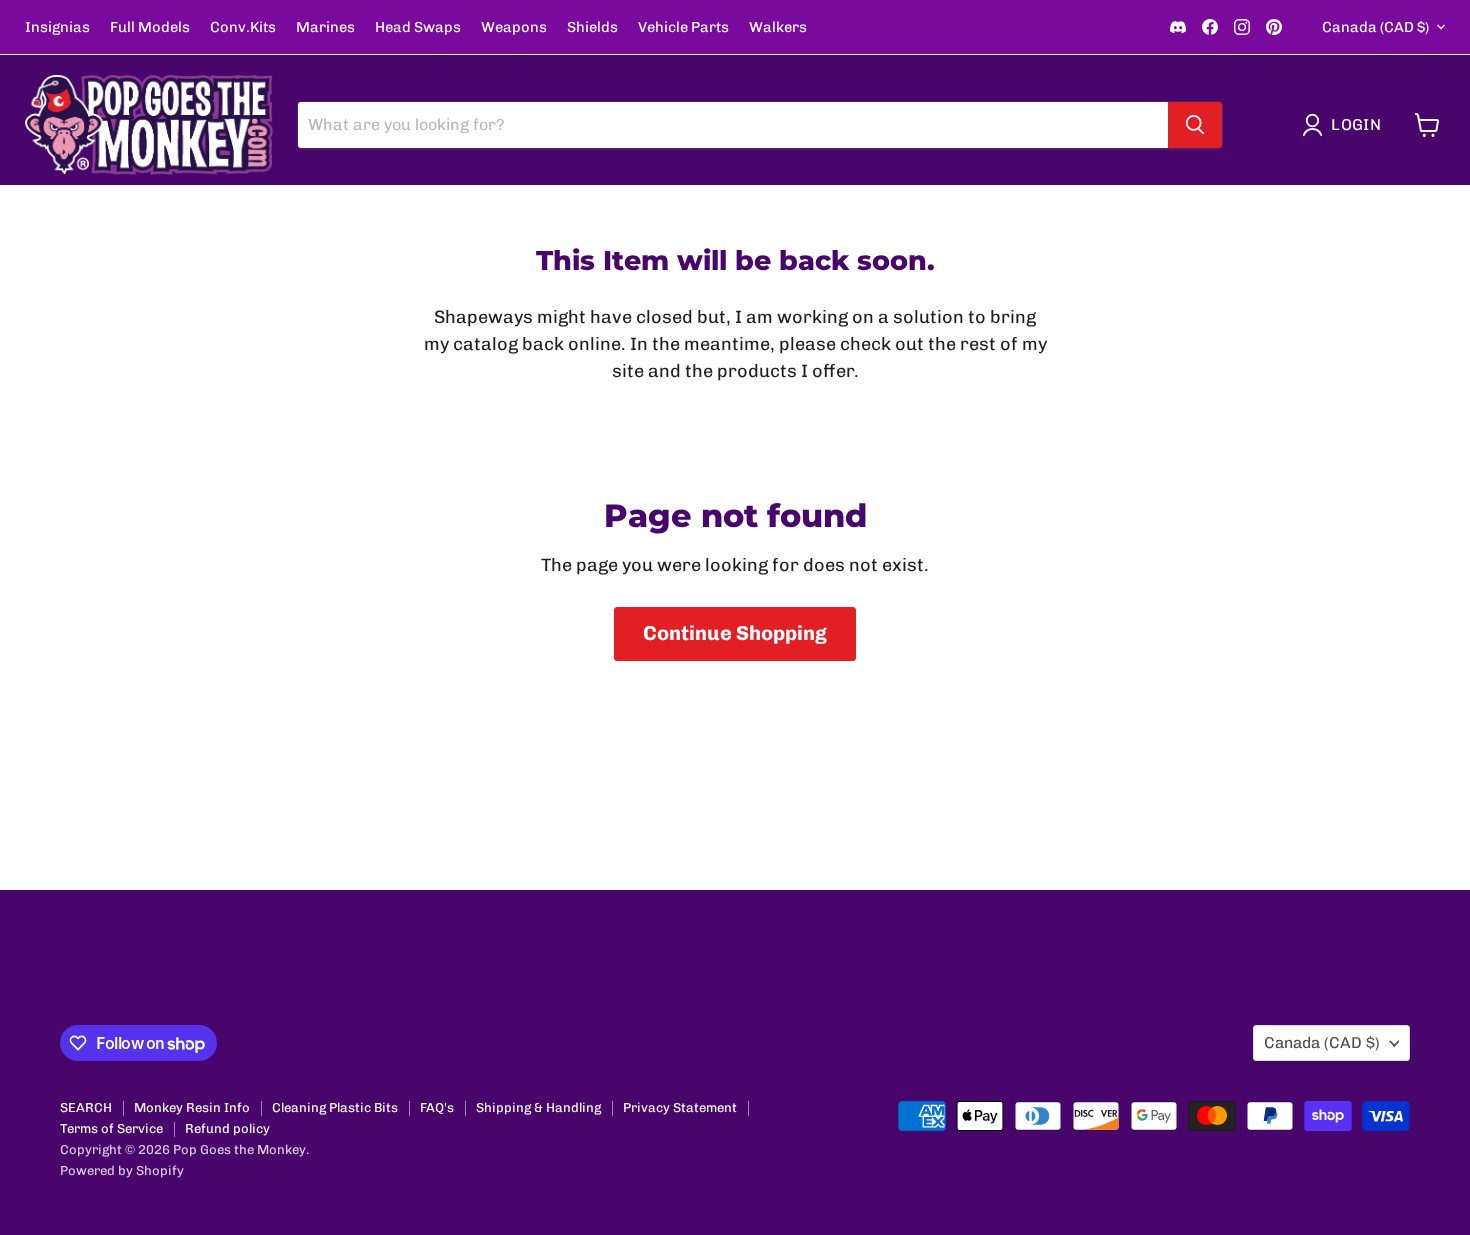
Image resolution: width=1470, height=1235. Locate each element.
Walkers (778, 27)
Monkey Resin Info (192, 1107)
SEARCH (86, 1107)
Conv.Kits (243, 27)
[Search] (1195, 125)
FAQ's (437, 1107)
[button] (1346, 125)
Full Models (150, 27)
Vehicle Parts (683, 27)
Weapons (514, 27)
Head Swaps (418, 27)
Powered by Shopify (122, 1170)
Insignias (57, 27)
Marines (325, 27)
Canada (1375, 27)
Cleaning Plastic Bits (335, 1107)
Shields (592, 27)
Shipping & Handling (538, 1107)
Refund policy (227, 1128)
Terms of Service (111, 1128)
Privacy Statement (680, 1107)
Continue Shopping (735, 633)
